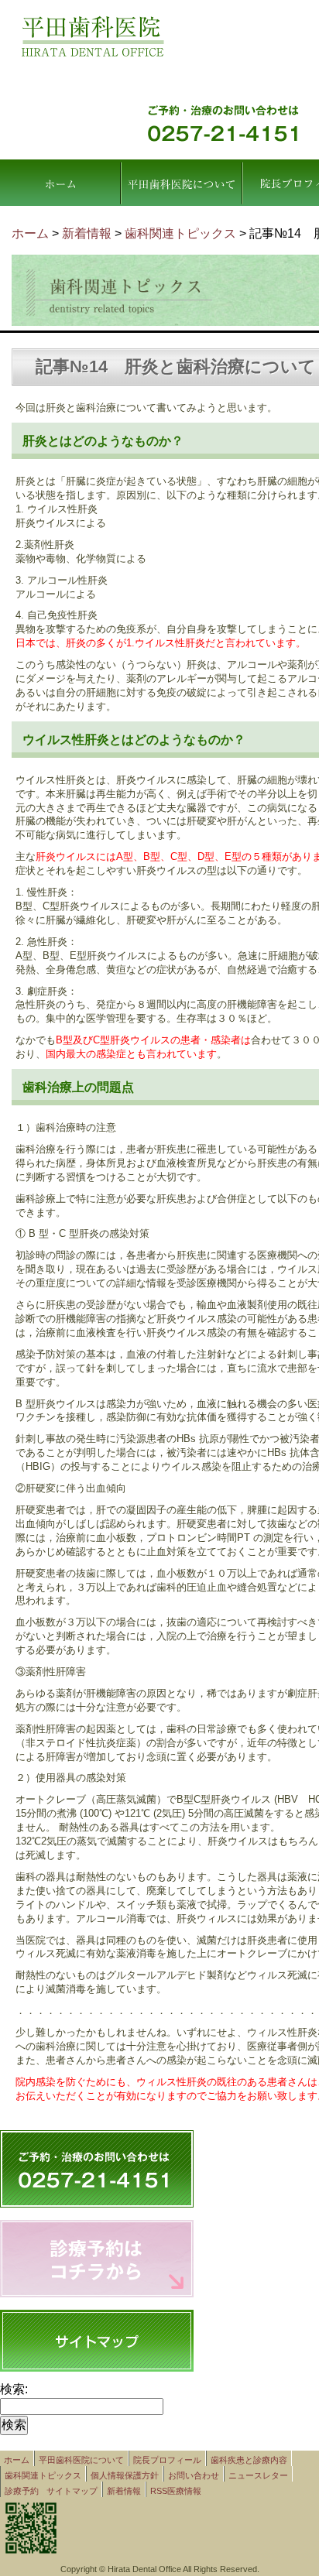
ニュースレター (258, 2475)
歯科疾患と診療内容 (249, 2460)
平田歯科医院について (181, 183)
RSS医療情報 (176, 2491)
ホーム (60, 183)
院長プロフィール (167, 2460)
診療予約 (22, 2491)
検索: (14, 2389)
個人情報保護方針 (125, 2475)
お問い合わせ (194, 2475)
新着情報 (87, 233)
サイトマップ (72, 2491)
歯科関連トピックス (43, 2475)
